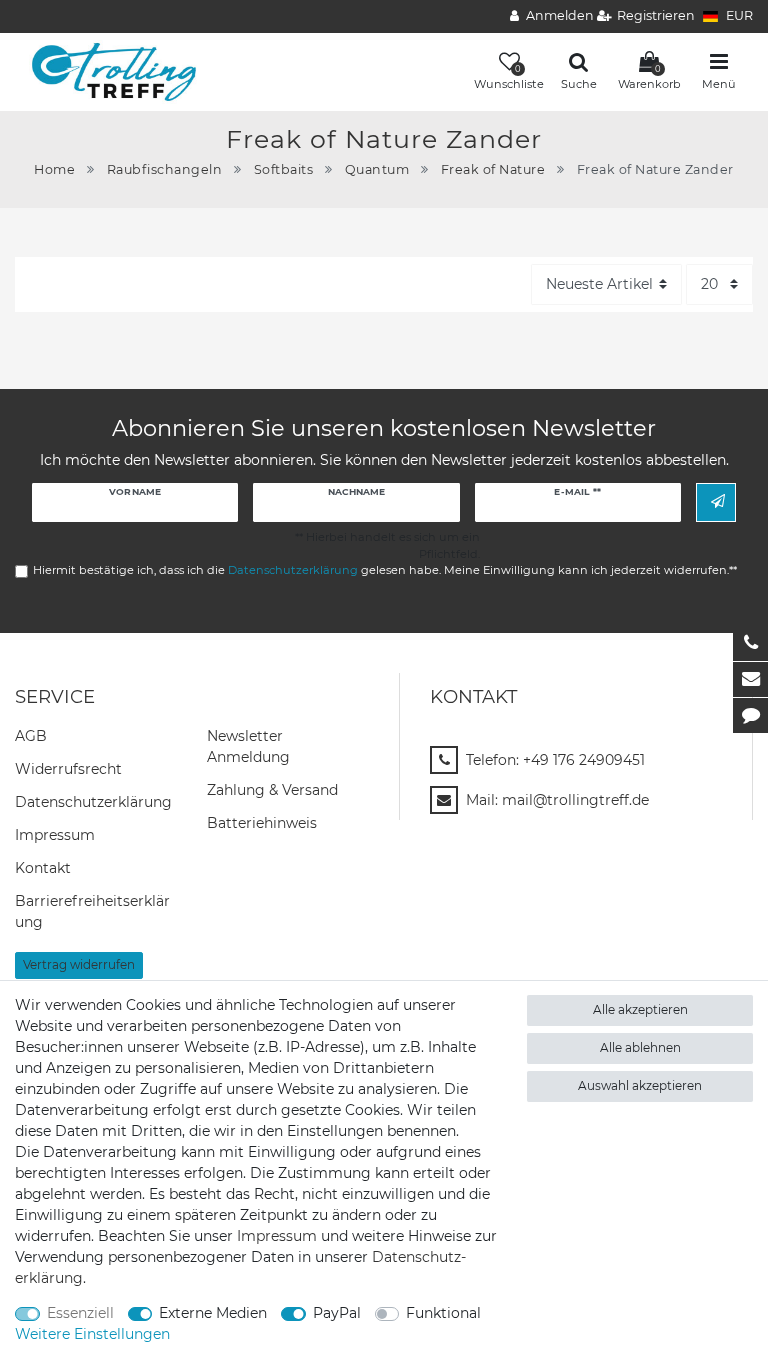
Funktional (443, 1313)
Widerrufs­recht (68, 769)
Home (54, 169)
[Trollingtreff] (106, 71)
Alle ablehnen (640, 1047)
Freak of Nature (493, 169)
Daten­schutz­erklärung (93, 802)
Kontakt (43, 868)
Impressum (55, 835)
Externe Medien (213, 1313)
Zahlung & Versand (272, 790)
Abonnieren (716, 502)
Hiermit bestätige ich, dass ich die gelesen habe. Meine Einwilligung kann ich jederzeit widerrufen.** (385, 570)
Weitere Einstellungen (92, 1334)
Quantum (377, 169)
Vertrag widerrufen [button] (79, 964)
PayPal (337, 1313)
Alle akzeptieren (640, 1009)
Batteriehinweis (262, 823)
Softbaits (284, 169)
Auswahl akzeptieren (640, 1085)
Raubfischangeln (165, 169)
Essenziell (80, 1313)
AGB (31, 736)
